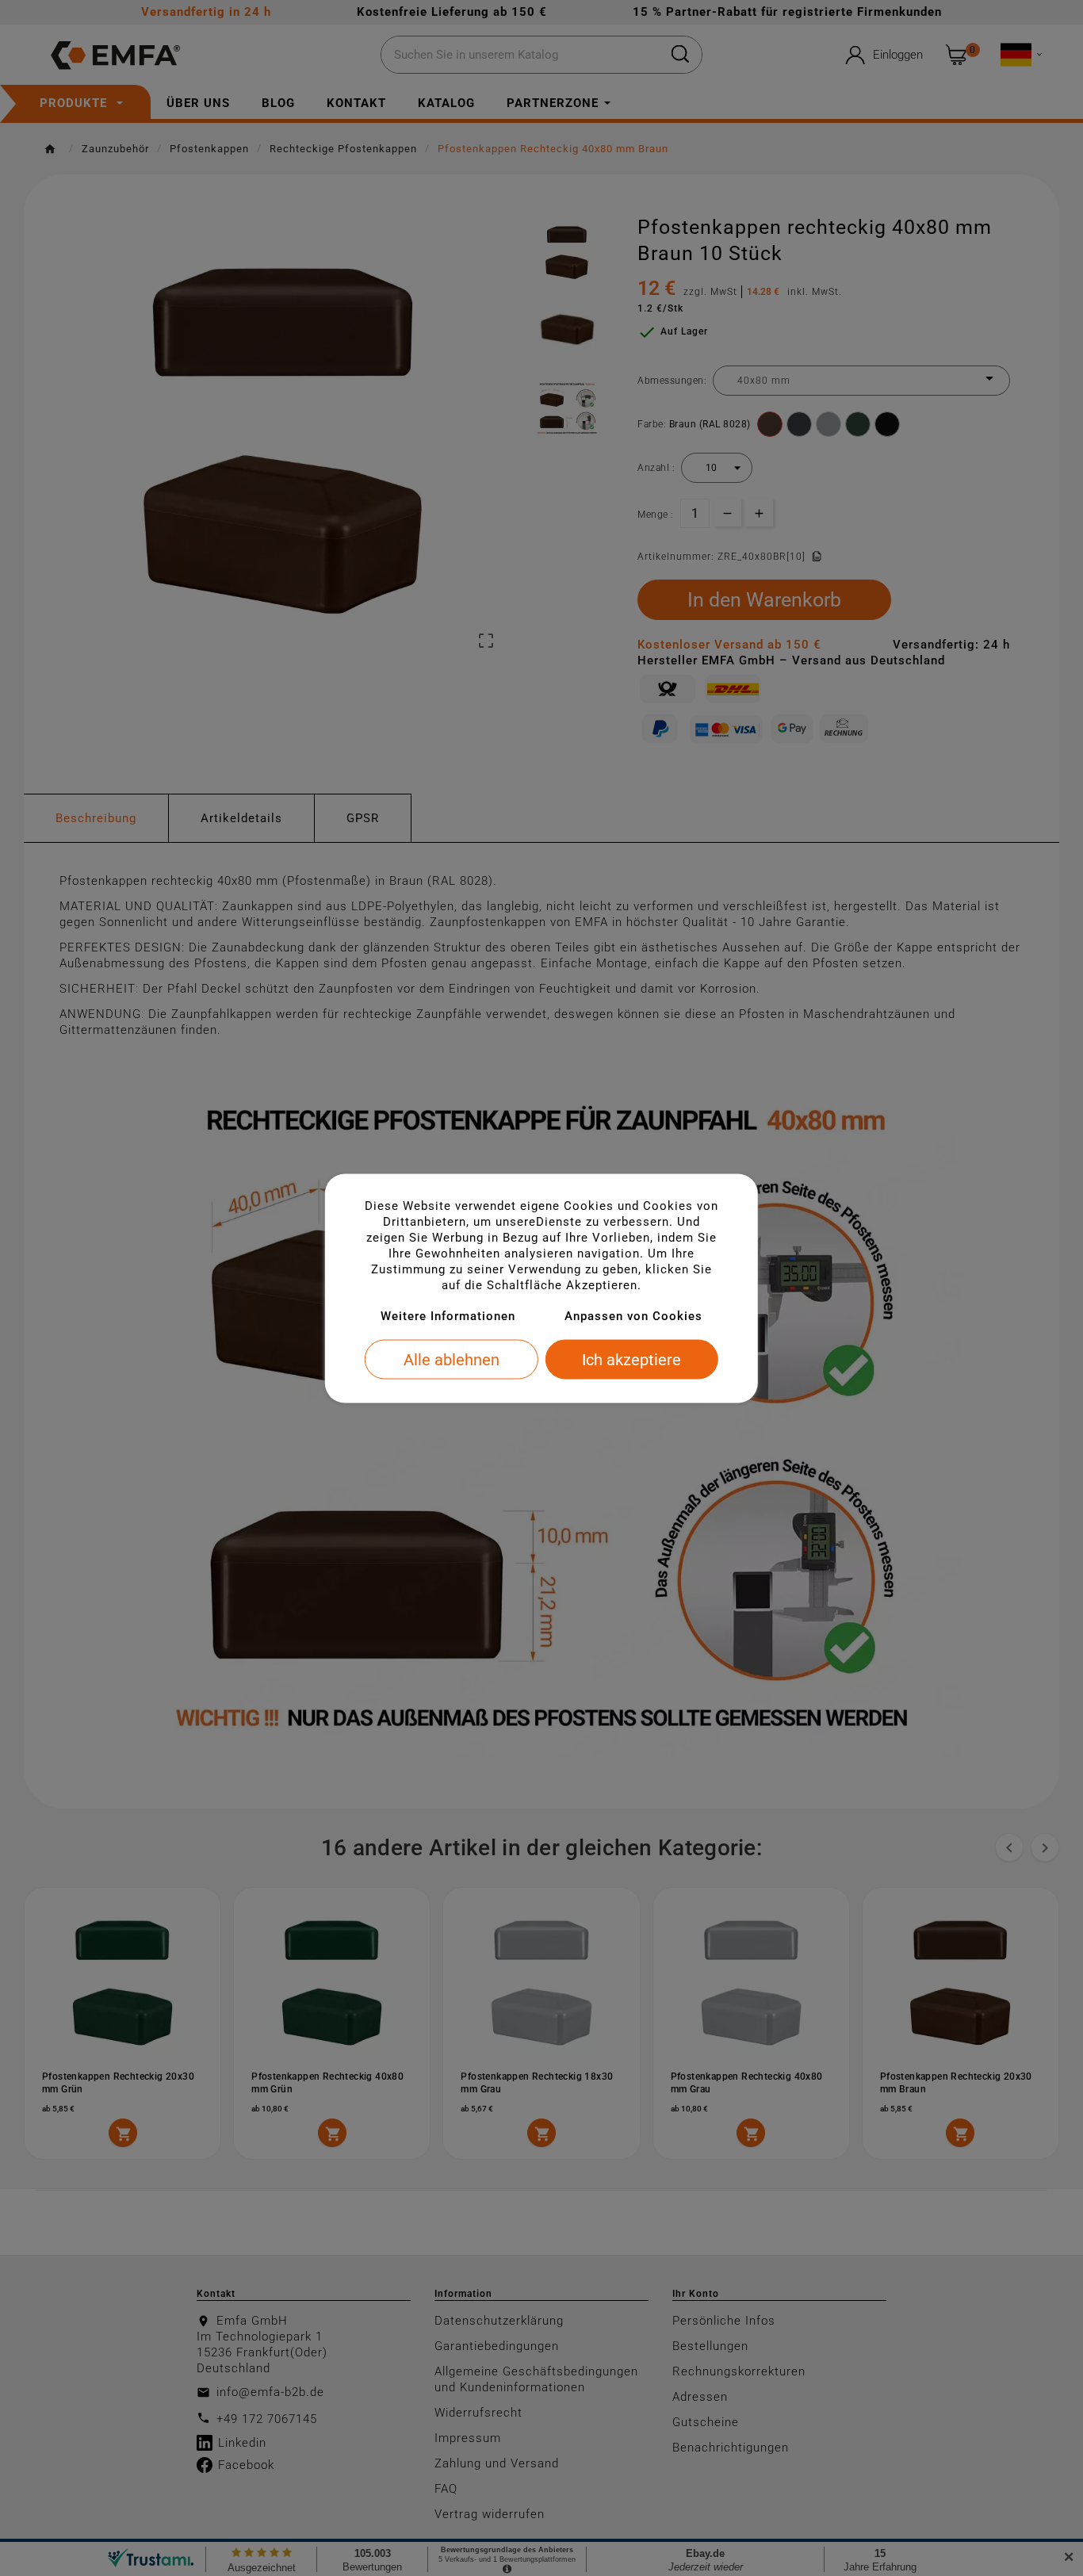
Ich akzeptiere (631, 1359)
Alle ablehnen (452, 1359)
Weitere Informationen (448, 1315)
